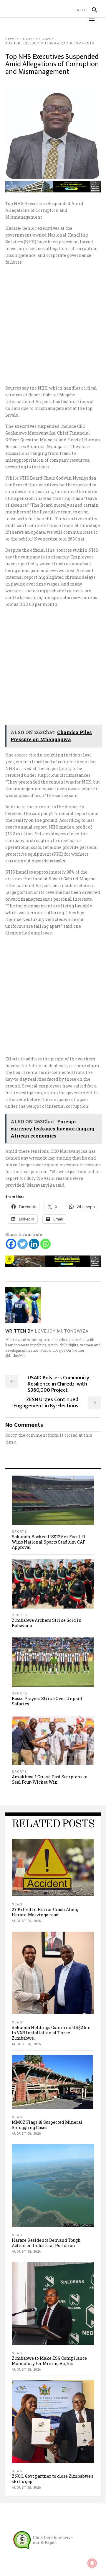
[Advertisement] (53, 325)
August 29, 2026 (26, 1921)
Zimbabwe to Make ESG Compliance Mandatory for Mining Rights (49, 2361)
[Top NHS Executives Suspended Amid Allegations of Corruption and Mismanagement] (23, 1305)
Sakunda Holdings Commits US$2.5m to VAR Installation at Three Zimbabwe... (51, 2033)
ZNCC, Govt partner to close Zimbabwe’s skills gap (53, 2479)
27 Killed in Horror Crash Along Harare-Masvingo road (45, 1912)
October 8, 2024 (36, 39)
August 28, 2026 (26, 2044)
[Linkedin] (34, 1244)
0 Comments (82, 43)
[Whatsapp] (45, 1244)
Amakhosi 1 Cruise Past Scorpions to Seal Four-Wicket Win (50, 1779)
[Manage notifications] (92, 2563)
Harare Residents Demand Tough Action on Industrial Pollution (46, 2243)
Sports (19, 1532)
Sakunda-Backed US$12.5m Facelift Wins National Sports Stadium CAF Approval (49, 1542)
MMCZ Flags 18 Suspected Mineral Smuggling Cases (47, 2125)
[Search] (92, 10)
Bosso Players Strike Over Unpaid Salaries (47, 1701)
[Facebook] (11, 1244)
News (11, 39)
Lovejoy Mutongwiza (62, 1331)
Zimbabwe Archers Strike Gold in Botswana (47, 1623)
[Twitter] (23, 1244)
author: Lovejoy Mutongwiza (35, 43)
